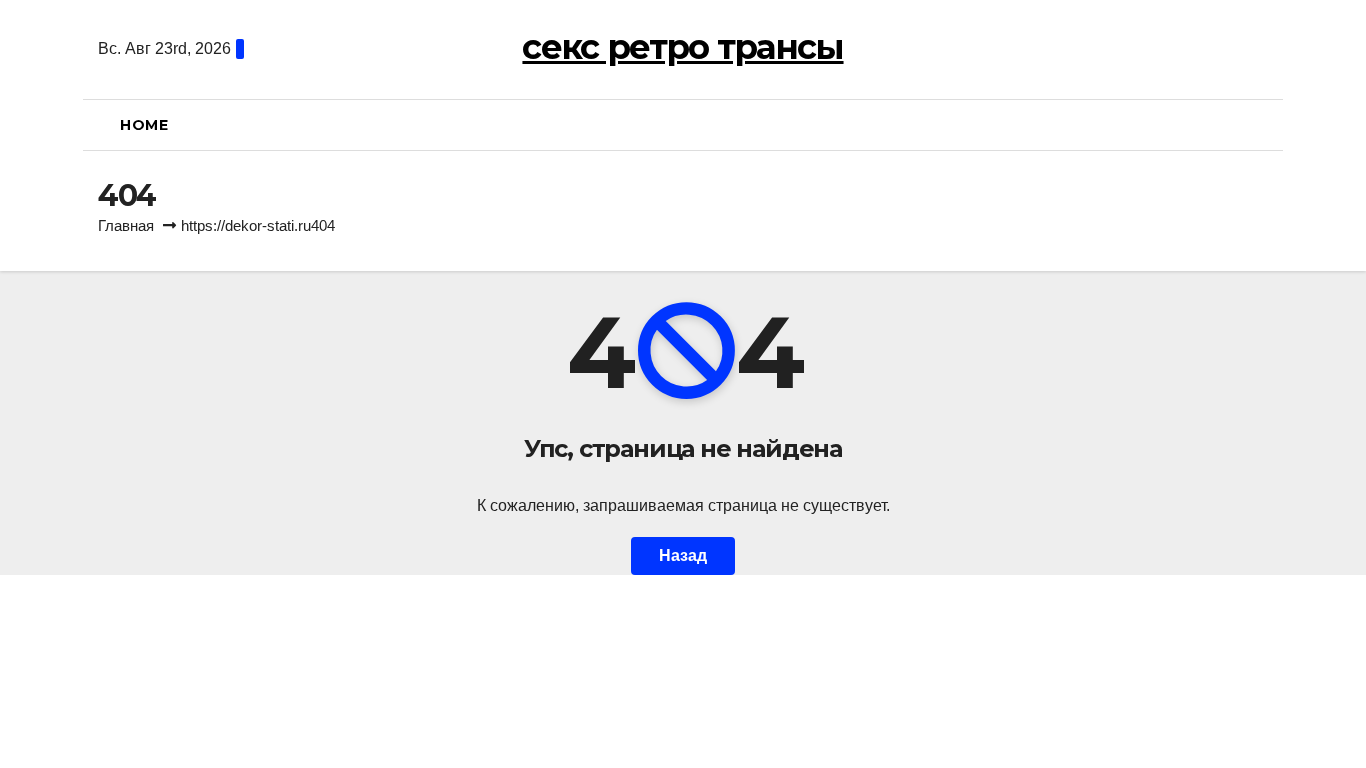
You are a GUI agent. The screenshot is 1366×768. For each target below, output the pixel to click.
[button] (1260, 124)
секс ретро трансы (682, 47)
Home (144, 125)
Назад (683, 555)
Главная (126, 225)
